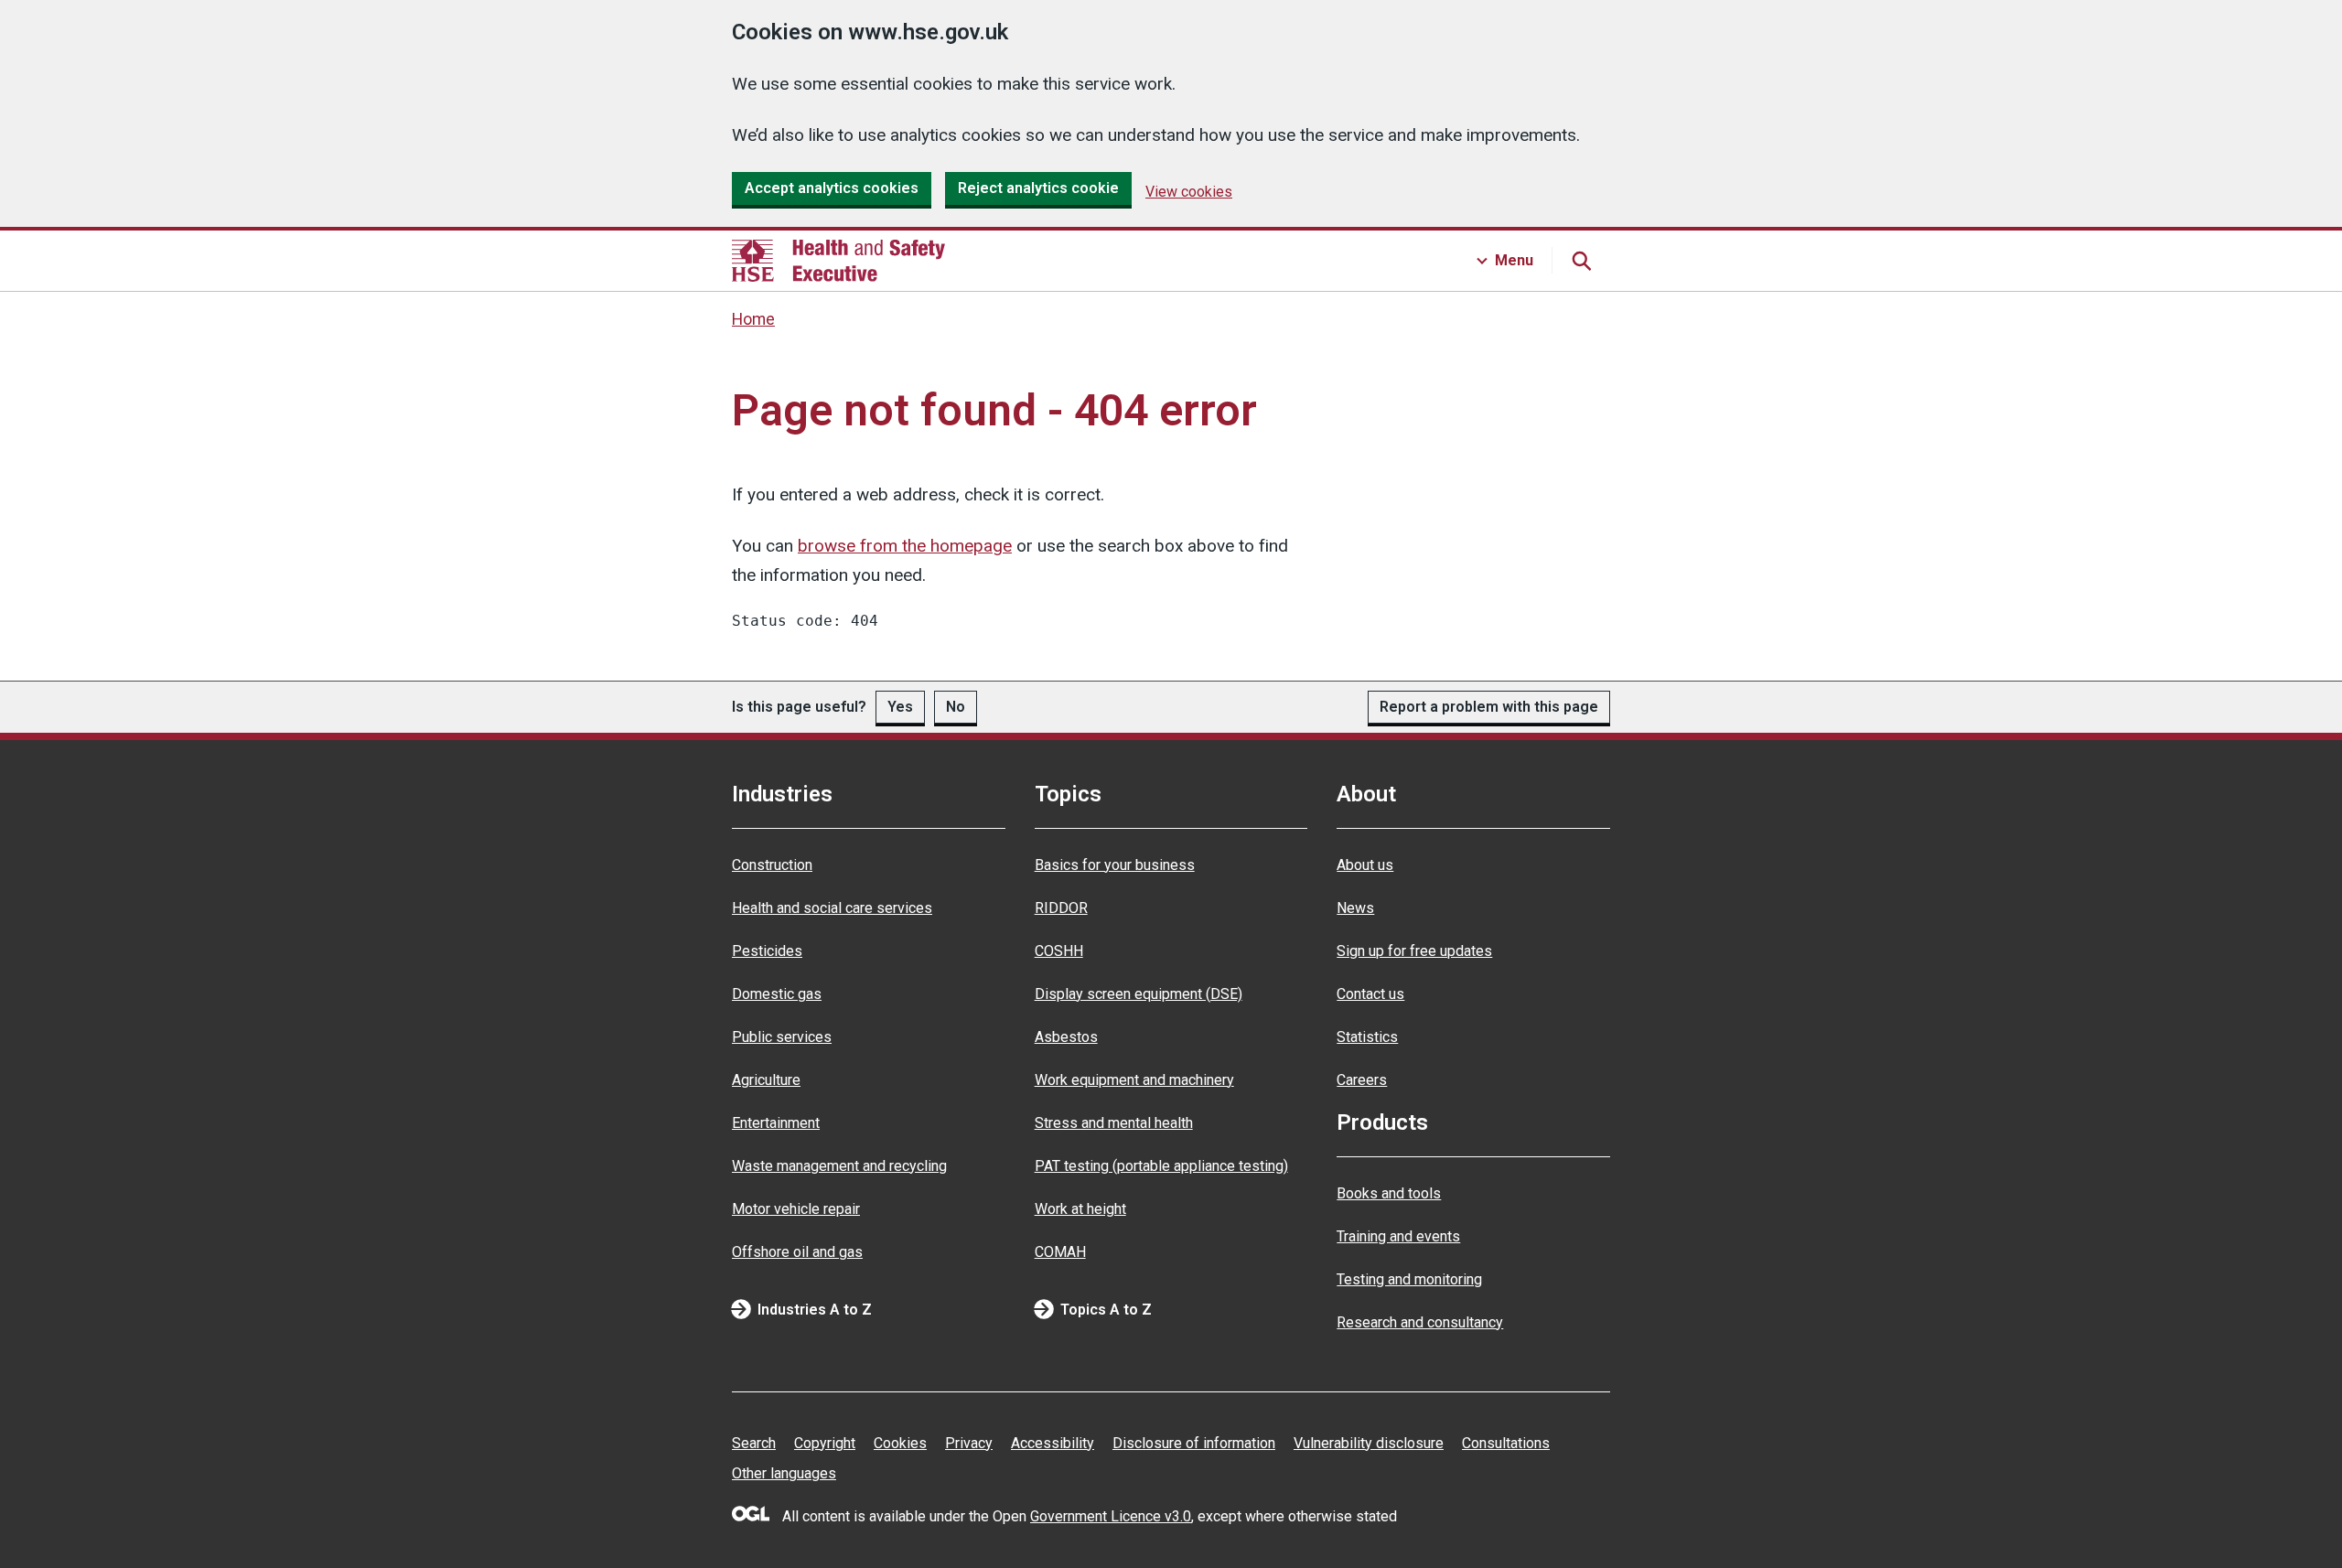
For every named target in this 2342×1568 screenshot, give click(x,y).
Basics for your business (1115, 865)
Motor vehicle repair (796, 1209)
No (956, 707)
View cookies (1189, 192)
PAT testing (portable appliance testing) (1161, 1166)
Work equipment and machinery (1134, 1080)
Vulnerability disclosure (1369, 1443)
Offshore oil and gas (797, 1252)
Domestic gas (777, 994)
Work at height (1080, 1209)
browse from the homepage (905, 546)
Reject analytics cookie (1038, 188)
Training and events (1398, 1236)
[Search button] (1581, 261)
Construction (772, 865)
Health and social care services (832, 908)
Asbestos (1066, 1037)
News (1355, 908)
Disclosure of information (1194, 1443)
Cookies (900, 1443)
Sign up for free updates (1414, 951)
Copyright (825, 1443)
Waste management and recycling (839, 1166)
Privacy (969, 1443)
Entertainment (776, 1123)
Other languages (784, 1473)
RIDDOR (1061, 908)
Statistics (1367, 1037)
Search (754, 1443)
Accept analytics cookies (832, 188)
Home (753, 319)
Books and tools (1389, 1193)
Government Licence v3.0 (1111, 1516)
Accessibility (1053, 1443)
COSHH (1059, 951)
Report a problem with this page (1489, 707)
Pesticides (767, 951)
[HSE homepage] (838, 261)
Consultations (1506, 1443)
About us (1365, 865)
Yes (900, 707)
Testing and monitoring (1409, 1279)
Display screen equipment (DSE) (1139, 994)
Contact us (1370, 994)
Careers (1362, 1080)
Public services (782, 1037)
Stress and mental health (1114, 1123)
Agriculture (766, 1080)
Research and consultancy (1420, 1322)
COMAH (1060, 1252)
